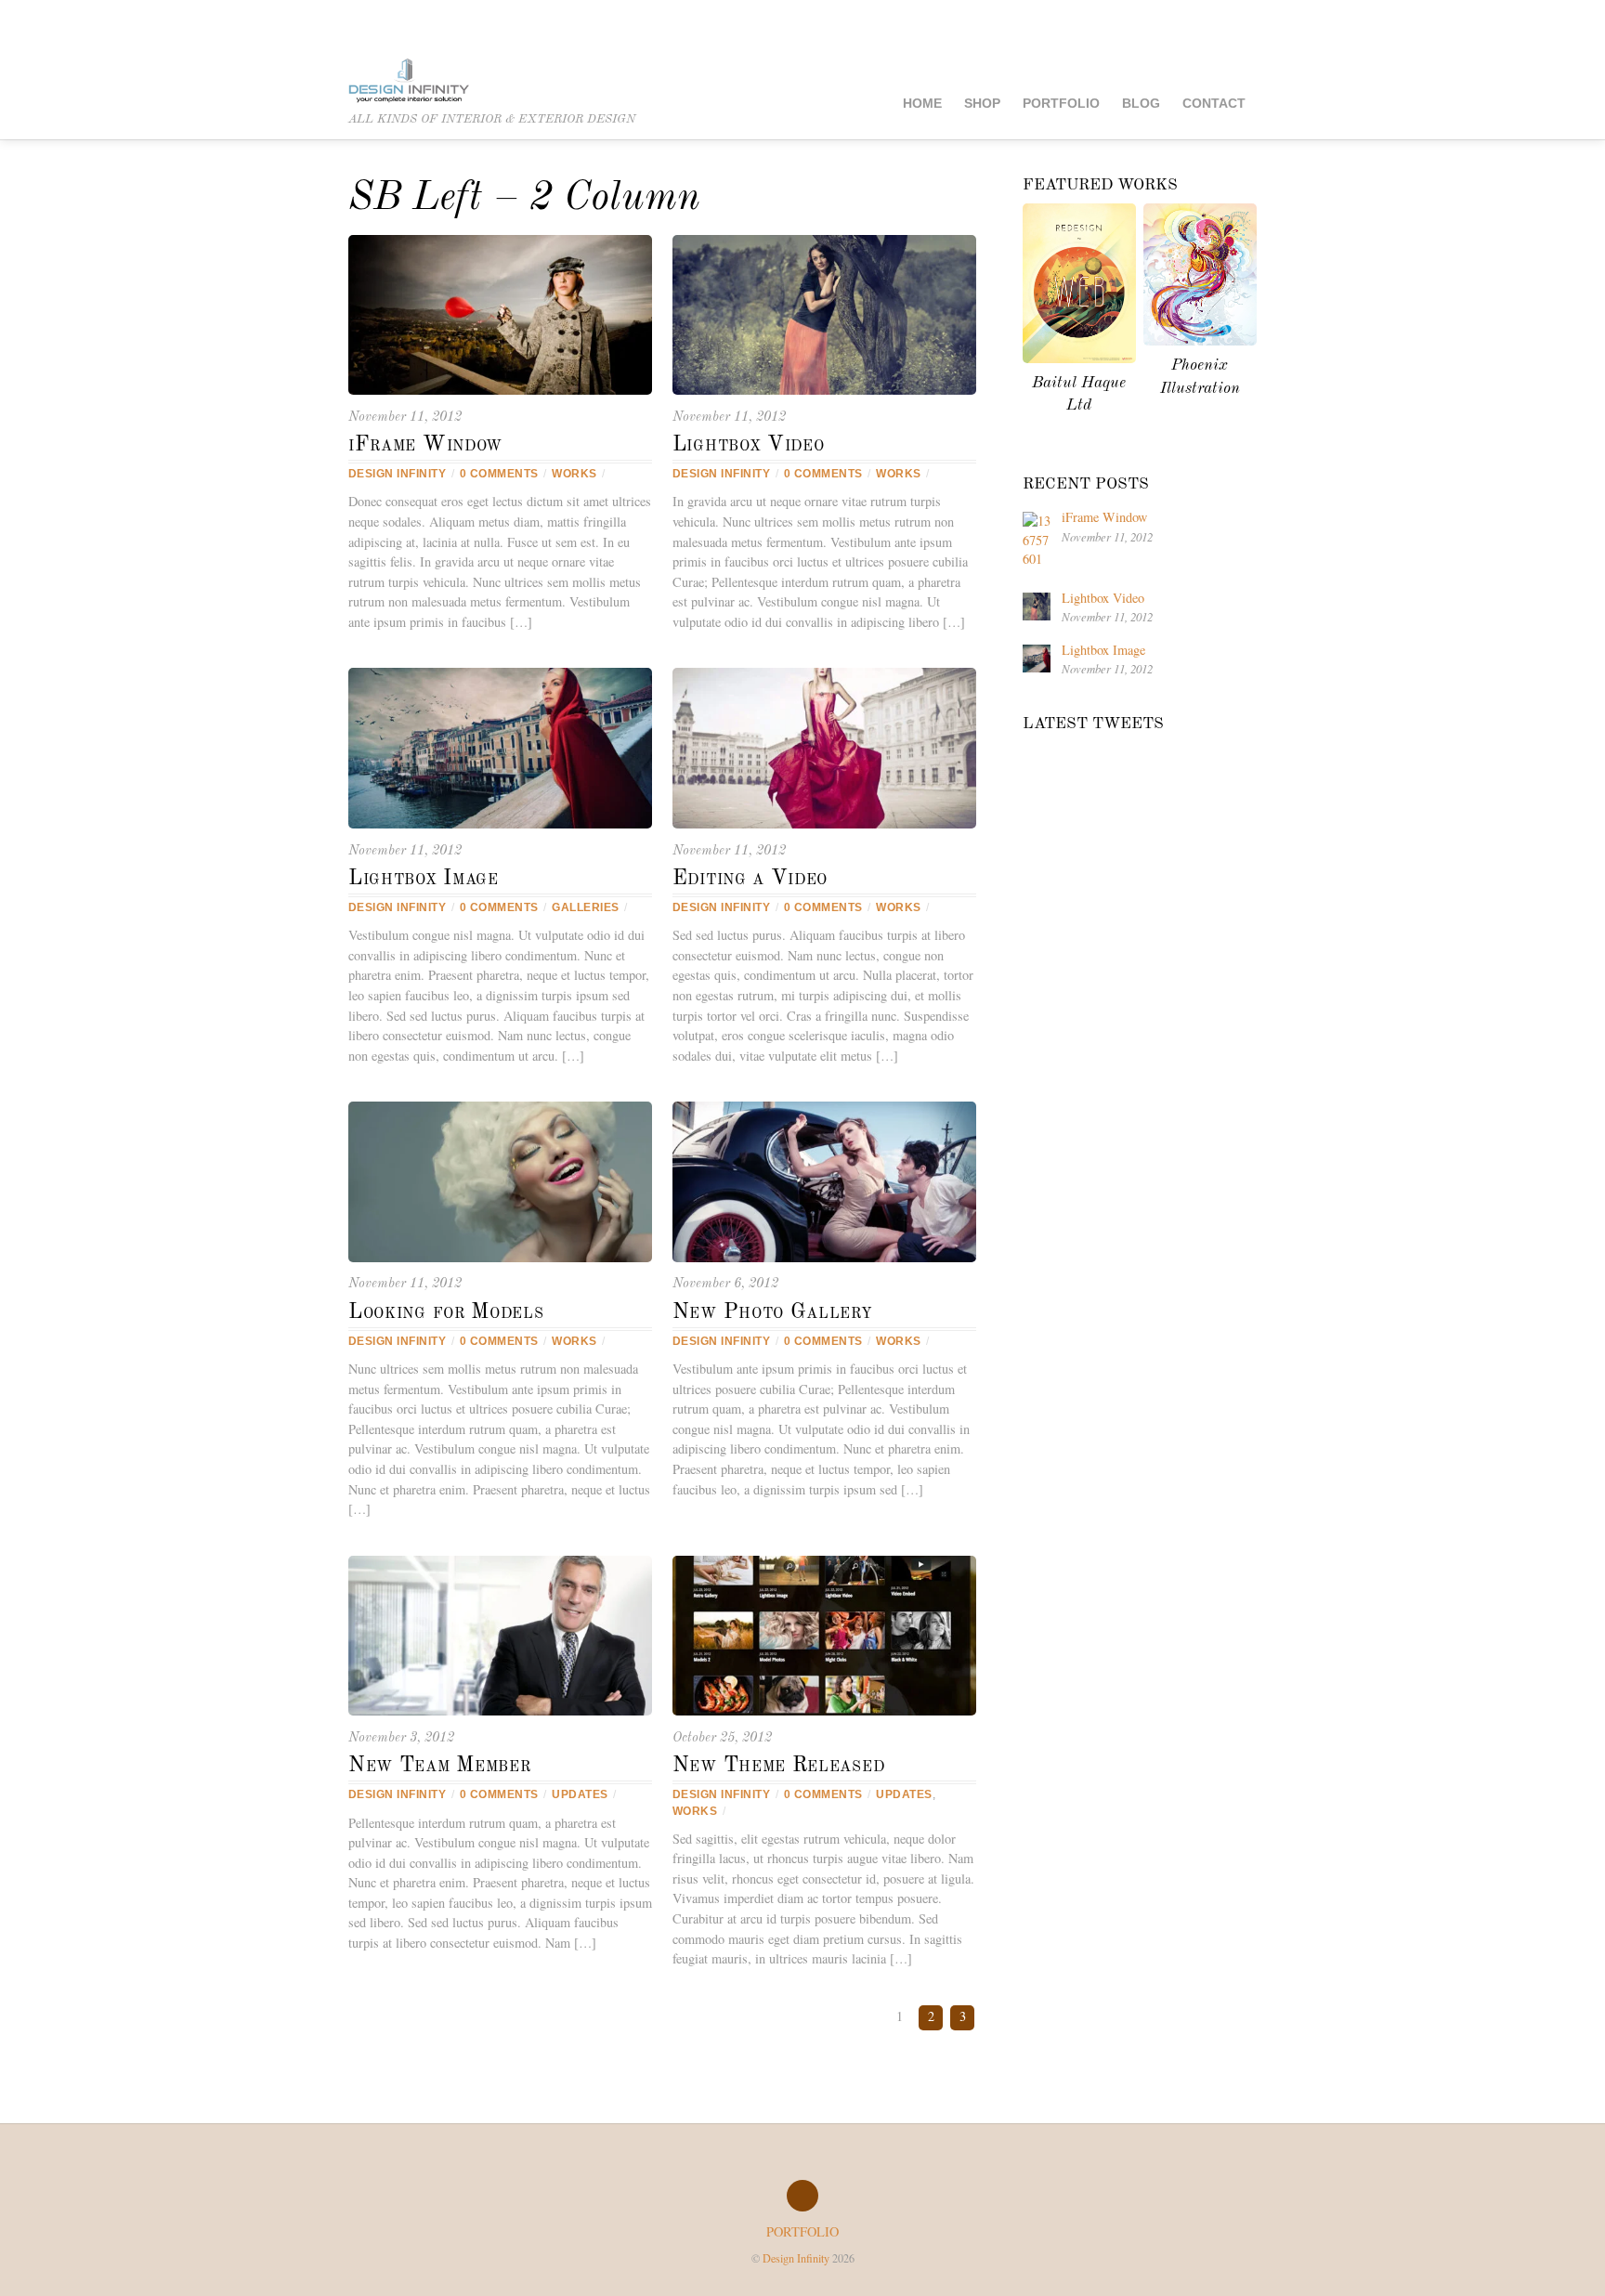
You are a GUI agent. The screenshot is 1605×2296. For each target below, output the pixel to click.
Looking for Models (446, 1312)
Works (574, 474)
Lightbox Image (424, 878)
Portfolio (1061, 104)
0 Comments (499, 474)
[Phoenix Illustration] (1200, 340)
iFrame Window (425, 444)
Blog (1141, 104)
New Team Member (439, 1765)
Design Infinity (397, 474)
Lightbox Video (749, 444)
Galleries (585, 907)
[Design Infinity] (409, 82)
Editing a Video (750, 878)
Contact (1214, 104)
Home (922, 104)
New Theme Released (778, 1765)
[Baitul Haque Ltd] (1079, 358)
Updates (580, 1794)
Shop (982, 104)
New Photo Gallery (773, 1312)
